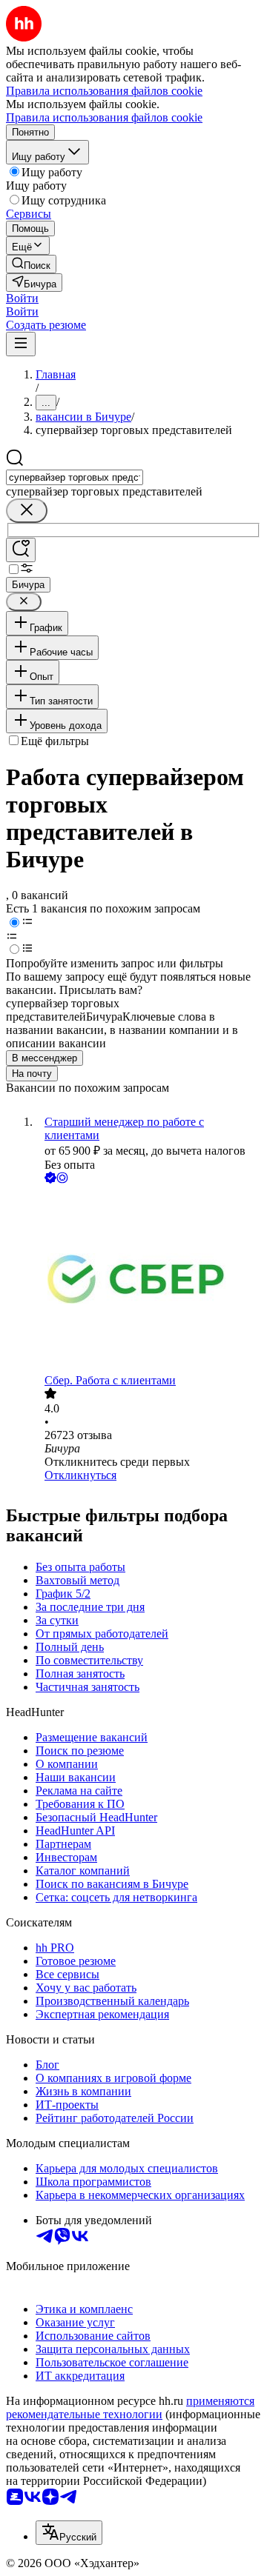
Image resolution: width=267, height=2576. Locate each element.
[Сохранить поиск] (21, 550)
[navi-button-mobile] (21, 344)
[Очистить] (27, 511)
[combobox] (75, 477)
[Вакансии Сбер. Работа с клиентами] (148, 1280)
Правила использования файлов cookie (104, 117)
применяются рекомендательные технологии (130, 2408)
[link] (31, 264)
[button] (22, 298)
